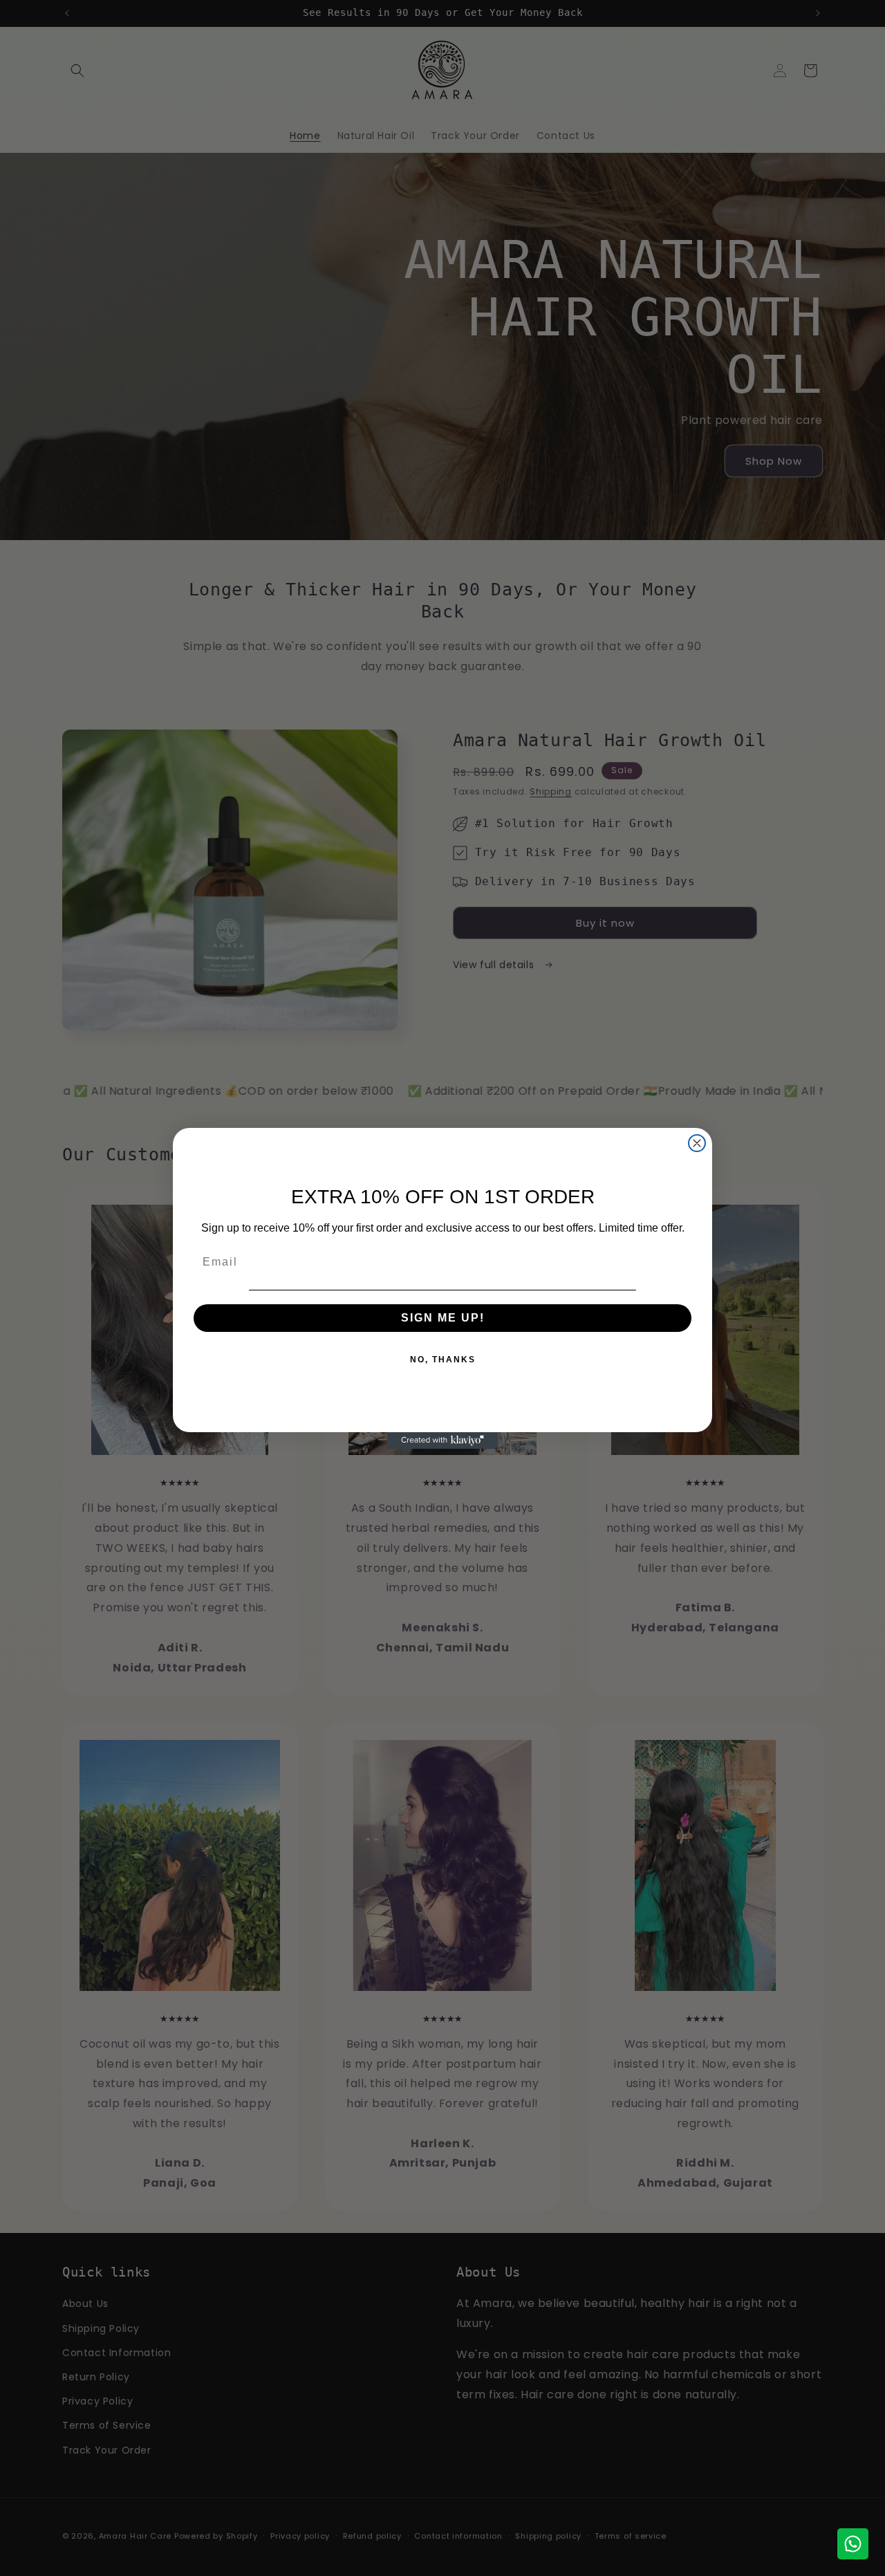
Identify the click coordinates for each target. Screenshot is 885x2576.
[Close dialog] (697, 1143)
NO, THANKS (443, 1360)
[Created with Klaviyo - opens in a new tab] (442, 1440)
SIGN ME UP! (443, 1318)
